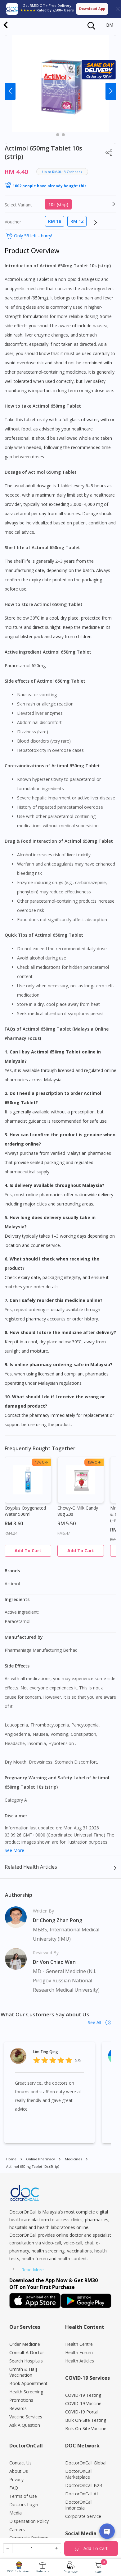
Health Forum (79, 2352)
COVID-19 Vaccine (83, 2403)
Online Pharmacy (40, 2159)
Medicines (73, 2159)
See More (14, 1850)
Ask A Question (25, 2425)
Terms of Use (23, 2496)
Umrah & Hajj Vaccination (23, 2372)
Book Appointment (28, 2383)
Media (16, 2513)
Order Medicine (25, 2344)
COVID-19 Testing (83, 2395)
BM (110, 25)
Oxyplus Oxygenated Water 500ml (25, 1511)
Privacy (16, 2479)
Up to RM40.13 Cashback (62, 172)
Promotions (21, 2400)
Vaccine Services (26, 2417)
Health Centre (79, 2344)
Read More (33, 2270)
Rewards (18, 2408)
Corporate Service (83, 2516)
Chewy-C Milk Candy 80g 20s (78, 1511)
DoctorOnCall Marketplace (79, 2474)
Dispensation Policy (29, 2521)
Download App (92, 8)
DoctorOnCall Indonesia (79, 2505)
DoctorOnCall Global (86, 2463)
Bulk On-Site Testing (86, 2420)
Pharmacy (71, 2572)
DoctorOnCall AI (81, 2494)
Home (11, 2159)
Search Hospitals (26, 2361)
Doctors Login (24, 2504)
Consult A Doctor (27, 2352)
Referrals (43, 2571)
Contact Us (20, 2463)
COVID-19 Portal (82, 2412)
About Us (19, 2471)
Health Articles (80, 2361)
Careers (17, 2529)
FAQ (14, 2488)
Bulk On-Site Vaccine (86, 2428)
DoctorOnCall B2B (84, 2485)
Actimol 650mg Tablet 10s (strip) (33, 2166)
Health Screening (26, 2392)
